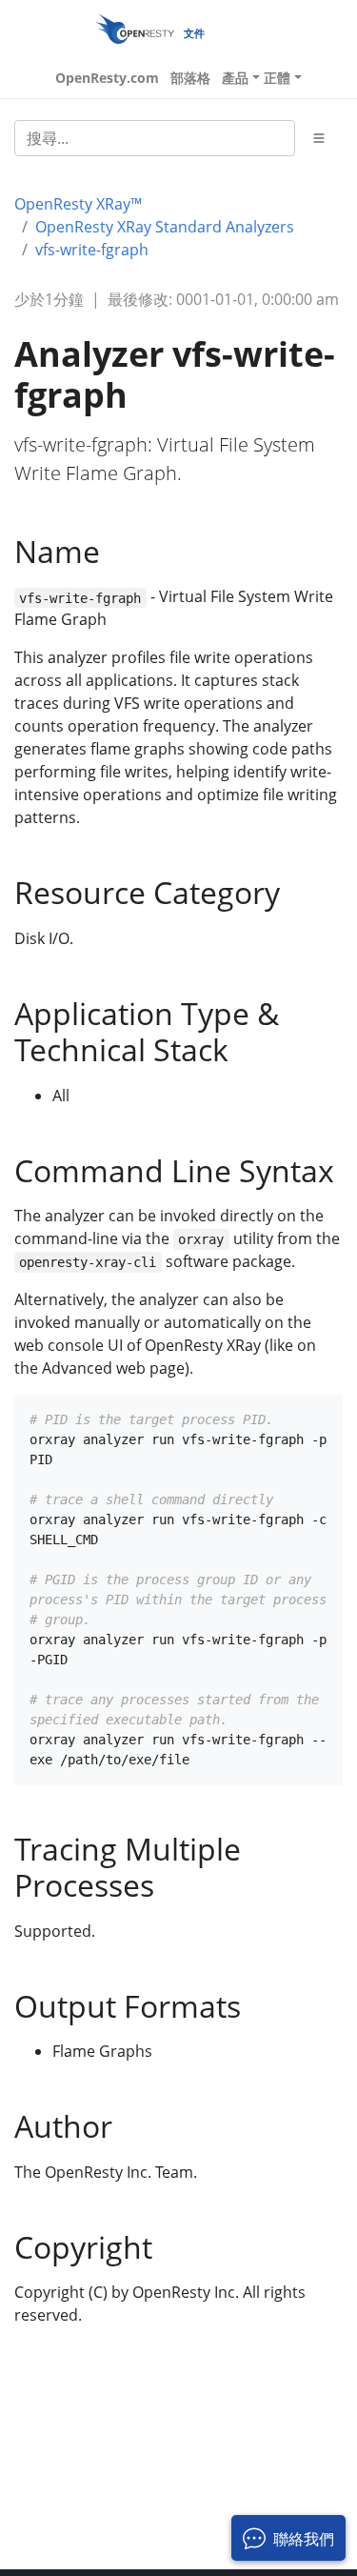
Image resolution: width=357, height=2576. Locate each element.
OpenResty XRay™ (78, 204)
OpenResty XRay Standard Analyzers (165, 227)
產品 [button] (235, 78)
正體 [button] (277, 78)
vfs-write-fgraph (92, 250)
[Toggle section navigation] (319, 138)
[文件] (135, 28)
